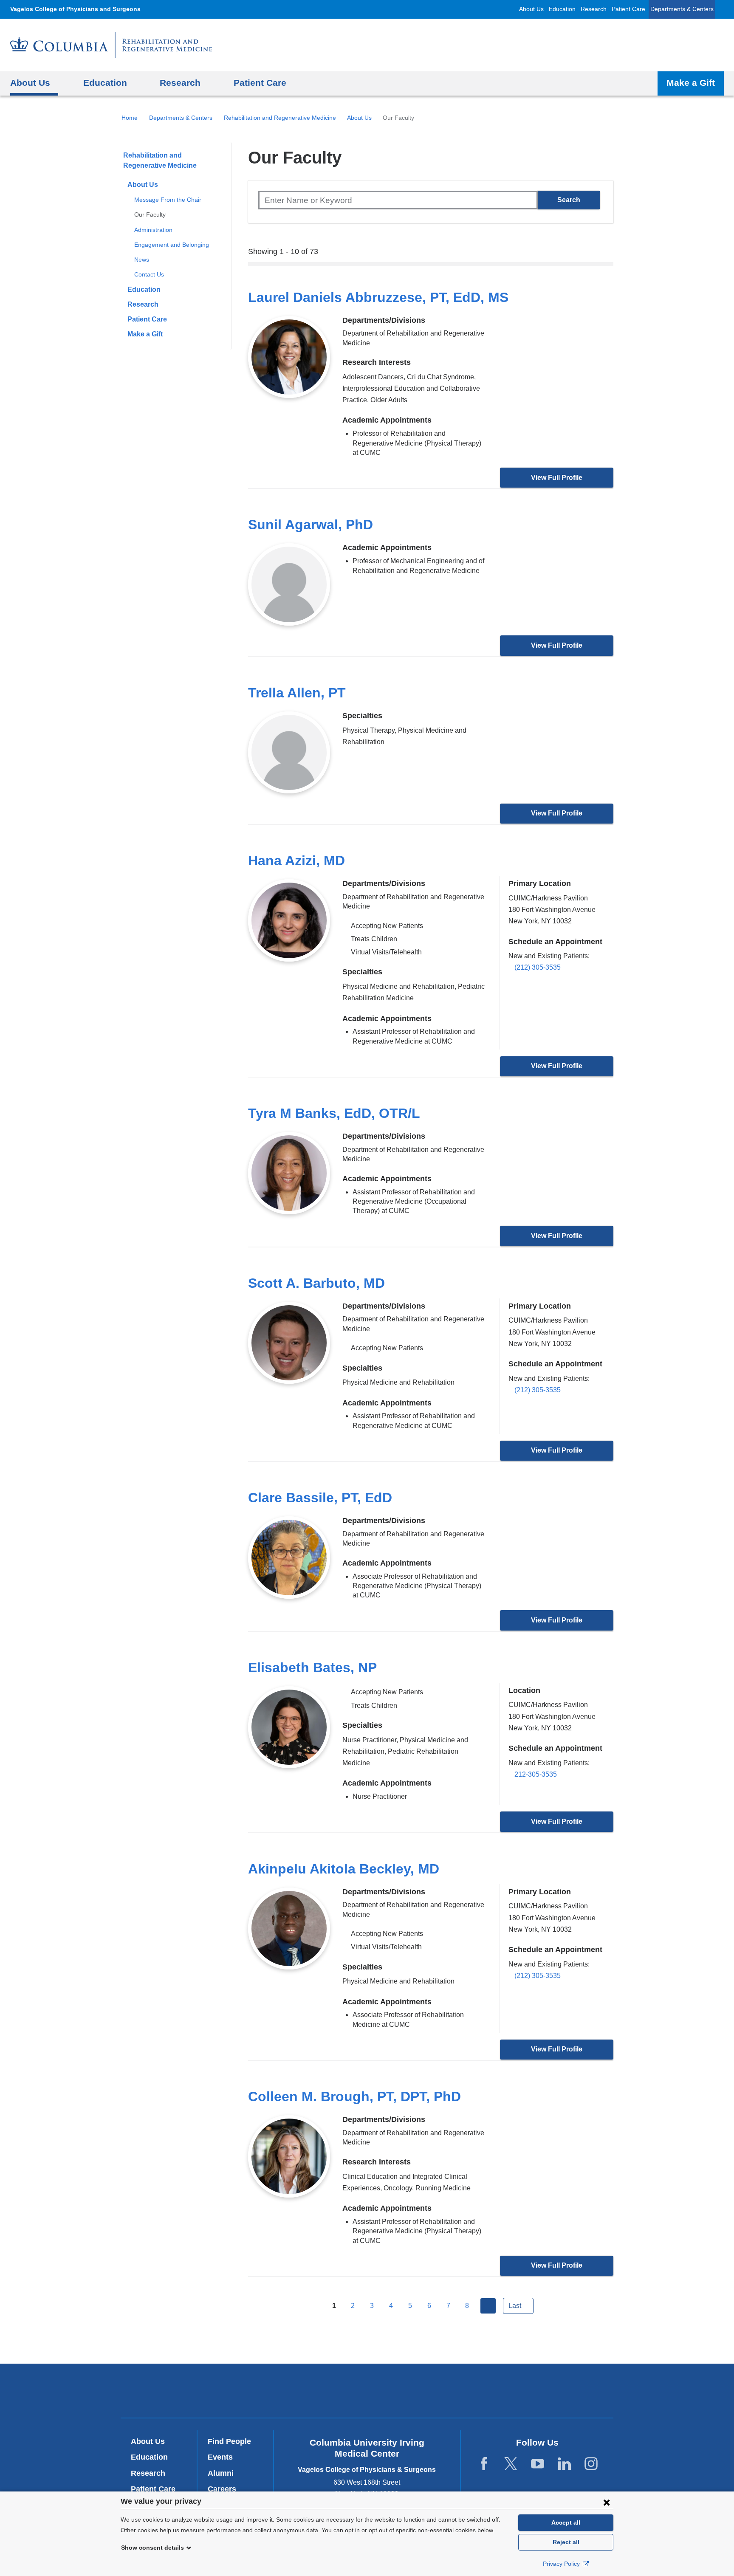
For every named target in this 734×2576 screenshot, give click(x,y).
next (488, 2306)
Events (220, 2457)
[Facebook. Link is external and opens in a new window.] (484, 2464)
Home (130, 118)
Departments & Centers (682, 9)
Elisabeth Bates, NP (312, 1667)
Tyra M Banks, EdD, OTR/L (334, 1113)
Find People (229, 2441)
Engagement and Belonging (172, 245)
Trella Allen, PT (297, 693)
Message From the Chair (168, 200)
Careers (222, 2489)
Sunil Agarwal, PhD (311, 525)
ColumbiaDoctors (490, 2390)
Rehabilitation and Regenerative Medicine (280, 118)
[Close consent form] (607, 2502)
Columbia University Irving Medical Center (252, 2390)
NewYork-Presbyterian (367, 2393)
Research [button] (180, 83)
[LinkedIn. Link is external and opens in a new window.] (564, 2464)
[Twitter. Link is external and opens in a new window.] (511, 2464)
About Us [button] (30, 83)
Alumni (221, 2473)
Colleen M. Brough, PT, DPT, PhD (354, 2096)
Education (562, 9)
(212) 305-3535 (538, 967)
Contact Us (149, 274)
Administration (153, 230)
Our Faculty (150, 214)
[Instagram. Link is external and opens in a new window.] (591, 2464)
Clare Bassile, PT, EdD (320, 1498)
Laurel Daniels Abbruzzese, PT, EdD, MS (378, 297)
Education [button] (105, 83)
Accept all (566, 2522)
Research (594, 9)
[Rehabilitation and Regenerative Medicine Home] (111, 45)
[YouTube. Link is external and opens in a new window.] (538, 2464)
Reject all (566, 2542)
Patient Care (628, 9)
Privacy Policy (562, 2564)
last (515, 2306)
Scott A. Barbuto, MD (316, 1283)
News (142, 260)
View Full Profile (557, 478)
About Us (531, 9)
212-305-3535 (536, 1774)
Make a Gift (691, 83)
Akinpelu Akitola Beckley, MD (344, 1869)
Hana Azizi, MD (296, 861)
